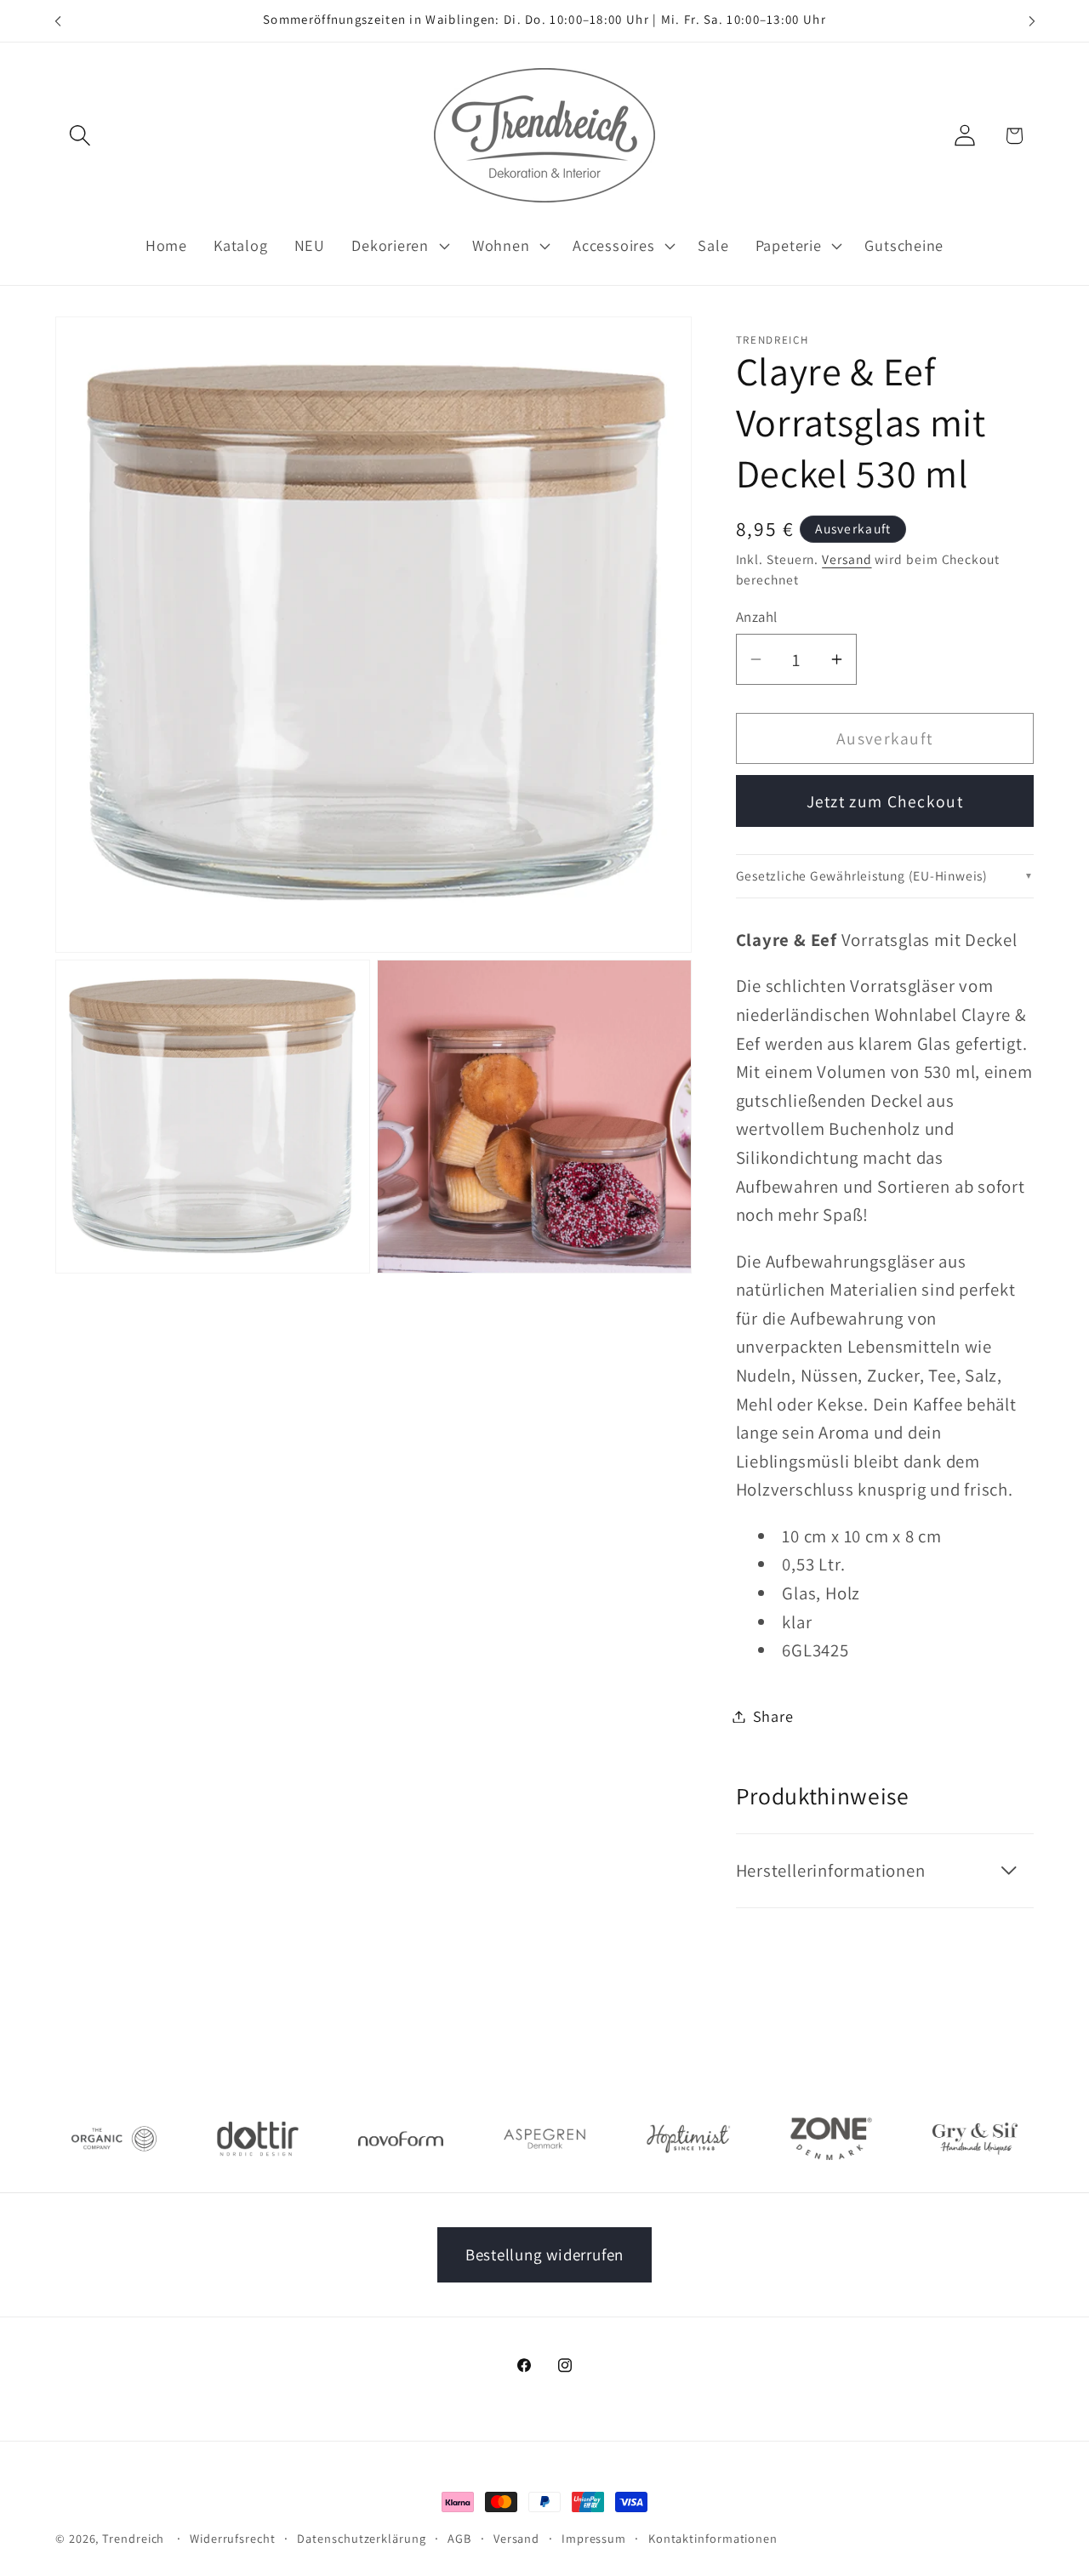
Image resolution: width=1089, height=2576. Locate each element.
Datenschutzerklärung (361, 2538)
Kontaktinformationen (713, 2538)
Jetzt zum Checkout (885, 801)
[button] (80, 136)
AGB (459, 2538)
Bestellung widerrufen (544, 2254)
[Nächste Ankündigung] (1032, 21)
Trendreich (133, 2538)
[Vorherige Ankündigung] (58, 21)
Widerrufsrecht (233, 2538)
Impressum (594, 2538)
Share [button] (773, 1716)
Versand (847, 559)
